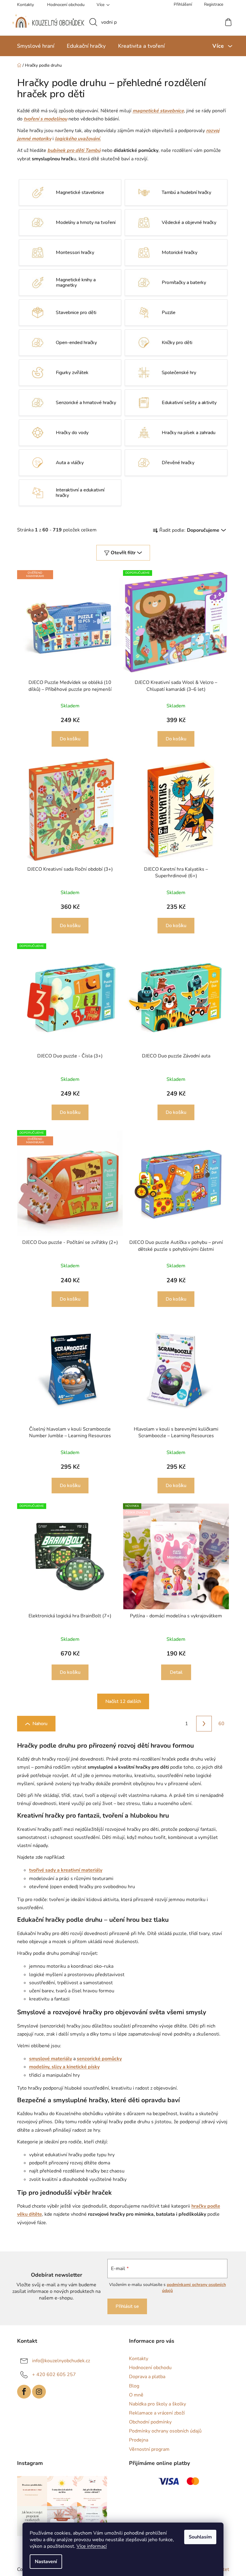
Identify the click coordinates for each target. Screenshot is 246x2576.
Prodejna (136, 2440)
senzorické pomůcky (97, 2059)
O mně (134, 2395)
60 (219, 1724)
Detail (174, 1672)
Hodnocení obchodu (63, 5)
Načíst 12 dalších (121, 1701)
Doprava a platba (145, 2377)
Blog (132, 2386)
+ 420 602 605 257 (52, 2375)
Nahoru (37, 1724)
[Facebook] (22, 2392)
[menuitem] (33, 46)
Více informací (90, 2546)
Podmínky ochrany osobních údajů (163, 2431)
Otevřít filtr (121, 553)
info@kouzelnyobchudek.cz (59, 2361)
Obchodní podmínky (148, 2422)
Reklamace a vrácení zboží (155, 2413)
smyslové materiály (48, 2059)
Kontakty (23, 5)
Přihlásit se (124, 2306)
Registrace (211, 4)
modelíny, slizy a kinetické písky (62, 2067)
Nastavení (44, 2562)
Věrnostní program (147, 2449)
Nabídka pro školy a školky (155, 2404)
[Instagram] (37, 2392)
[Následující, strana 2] (202, 1724)
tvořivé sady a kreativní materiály (63, 1870)
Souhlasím (198, 2537)
